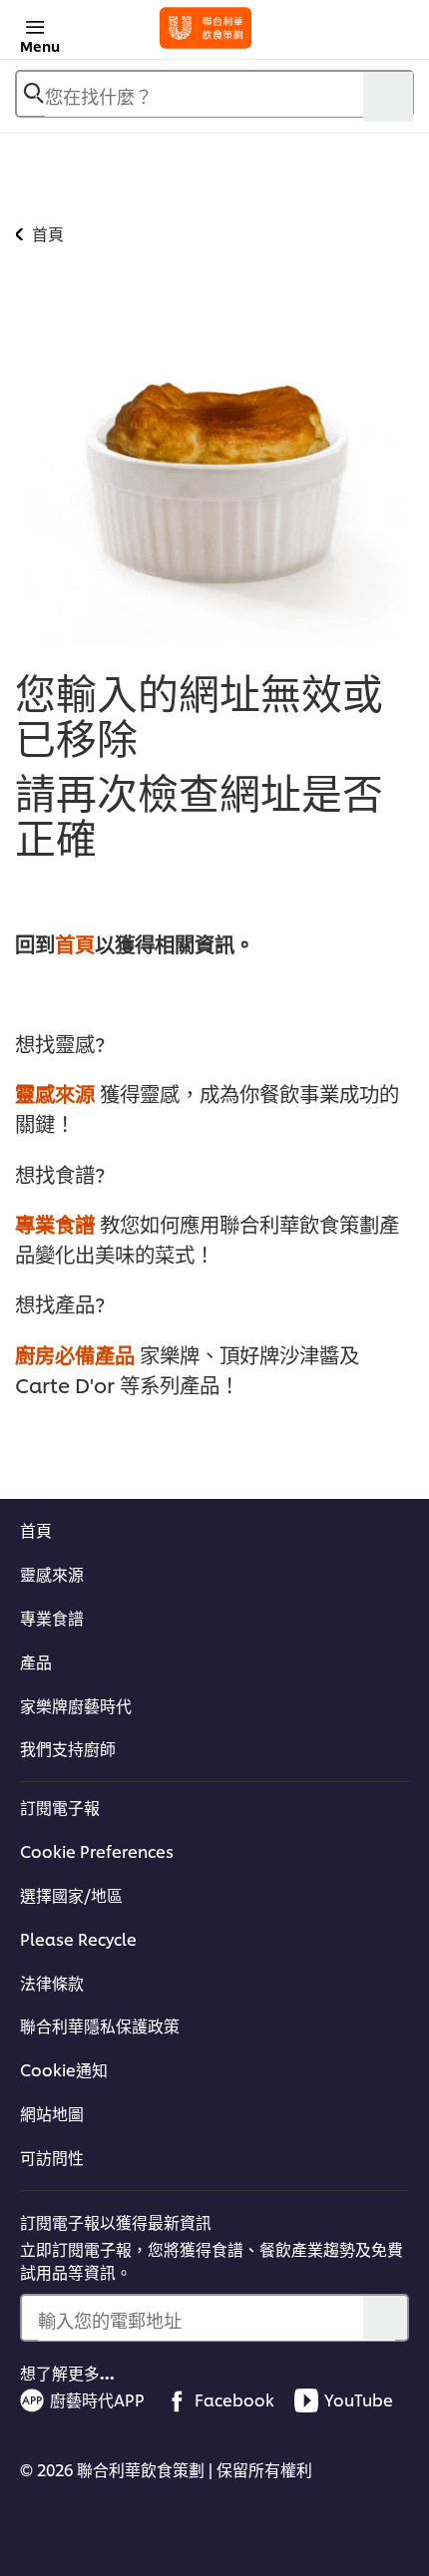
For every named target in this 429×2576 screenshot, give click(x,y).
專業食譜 (55, 1223)
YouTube (359, 2399)
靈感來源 (55, 1093)
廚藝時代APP (97, 2399)
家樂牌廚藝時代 (76, 1705)
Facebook (234, 2399)
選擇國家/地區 (71, 1895)
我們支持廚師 (68, 1748)
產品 (36, 1661)
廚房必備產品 (75, 1354)
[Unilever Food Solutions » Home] (206, 28)
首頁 (75, 943)
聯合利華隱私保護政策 (100, 2025)
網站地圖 (52, 2113)
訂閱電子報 (60, 1807)
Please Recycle (78, 1939)
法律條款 (52, 1983)
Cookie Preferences (97, 1851)
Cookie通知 (64, 2069)
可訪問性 (52, 2157)
